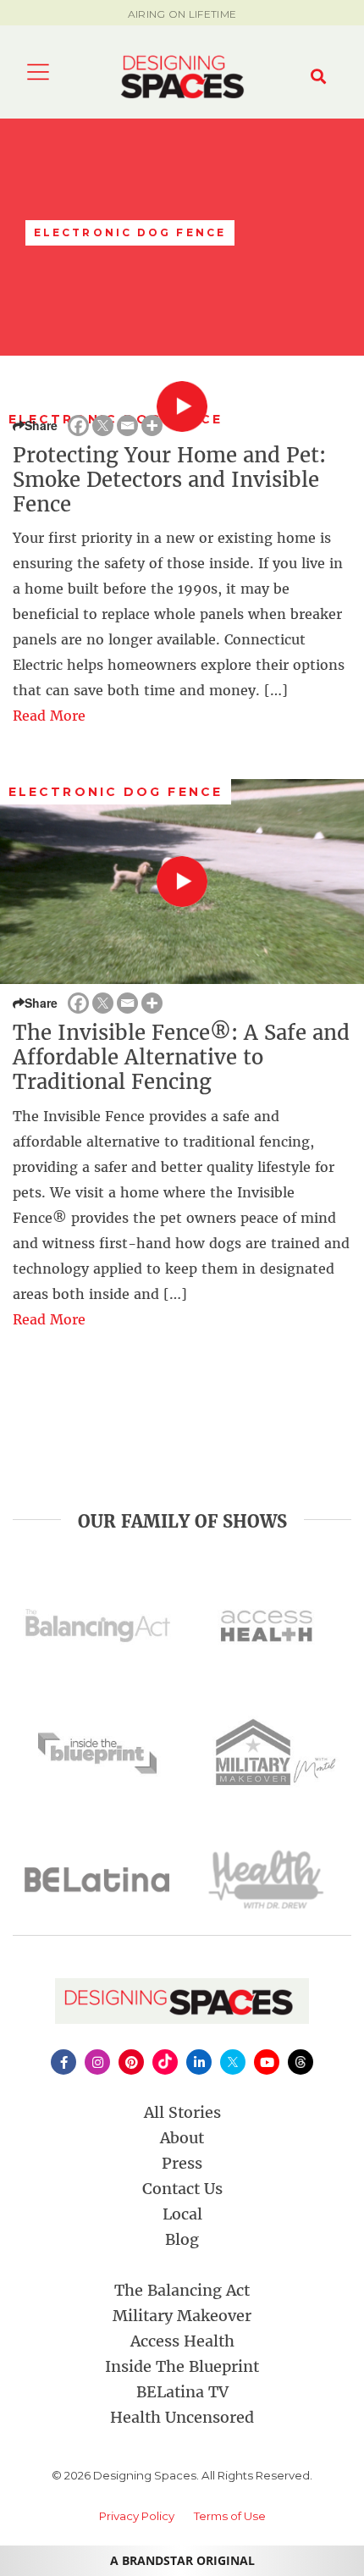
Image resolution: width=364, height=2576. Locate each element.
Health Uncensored (182, 2417)
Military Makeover (182, 2316)
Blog (182, 2239)
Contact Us (182, 2189)
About (182, 2138)
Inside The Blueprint (182, 2366)
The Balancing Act (182, 2290)
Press (182, 2163)
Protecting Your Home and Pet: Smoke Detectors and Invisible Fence (169, 480)
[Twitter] (103, 426)
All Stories (182, 2112)
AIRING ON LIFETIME (182, 14)
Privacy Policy (137, 2516)
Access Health (182, 2341)
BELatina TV (182, 2392)
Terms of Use (230, 2516)
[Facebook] (78, 426)
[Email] (127, 426)
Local (182, 2214)
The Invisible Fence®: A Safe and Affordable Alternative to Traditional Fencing (181, 1057)
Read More (49, 716)
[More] (152, 426)
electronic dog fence (116, 792)
